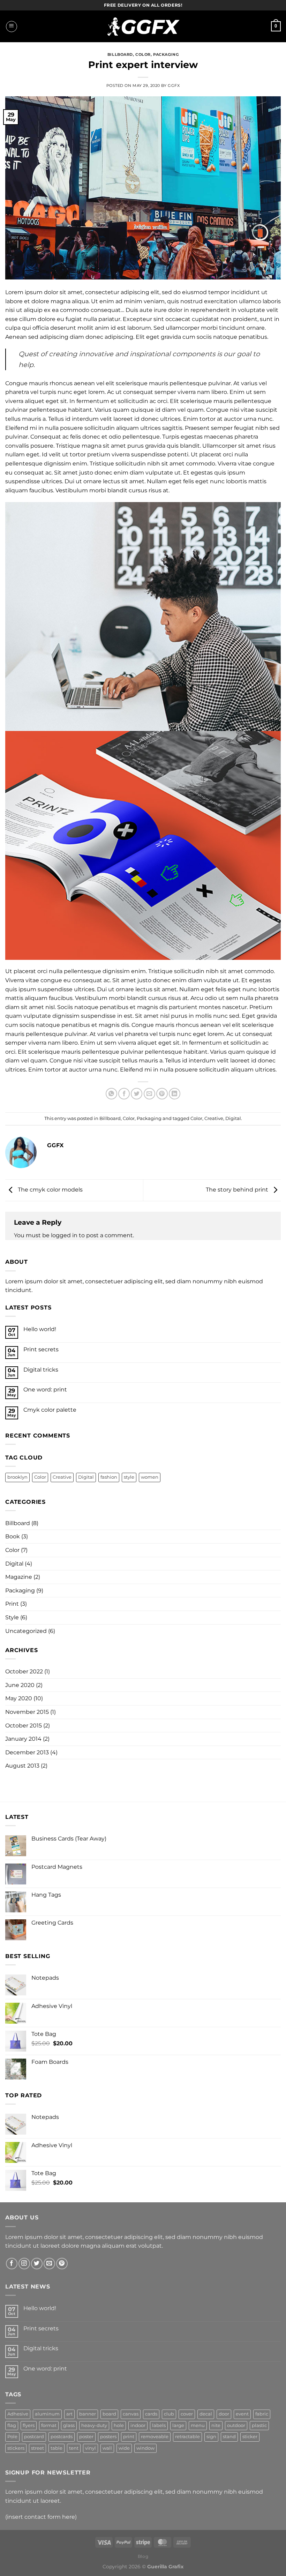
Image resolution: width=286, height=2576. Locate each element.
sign (211, 2437)
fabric (262, 2414)
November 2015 (27, 1712)
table (57, 2448)
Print (12, 1604)
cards (151, 2414)
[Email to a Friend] (149, 1094)
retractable (187, 2437)
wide (124, 2448)
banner (88, 2414)
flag (12, 2425)
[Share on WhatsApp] (111, 1094)
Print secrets (41, 1349)
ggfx (174, 85)
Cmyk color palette (50, 1410)
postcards (62, 2437)
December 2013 (27, 1752)
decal (206, 2414)
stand (229, 2437)
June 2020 (20, 1685)
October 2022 (24, 1671)
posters (108, 2437)
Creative (214, 1118)
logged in (64, 1235)
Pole (12, 2437)
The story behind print (238, 1190)
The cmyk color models (50, 1190)
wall (107, 2448)
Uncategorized (26, 1631)
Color (143, 54)
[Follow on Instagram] (24, 2264)
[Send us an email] (49, 2264)
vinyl (91, 2448)
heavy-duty (94, 2425)
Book (13, 1536)
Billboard (120, 54)
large (178, 2425)
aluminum (47, 2414)
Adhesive (18, 2414)
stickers (16, 2448)
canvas (131, 2414)
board (109, 2414)
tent (74, 2448)
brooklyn (17, 1477)
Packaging (166, 54)
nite (216, 2425)
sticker (250, 2437)
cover (187, 2414)
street (37, 2448)
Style (12, 1617)
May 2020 (19, 1698)
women (150, 1477)
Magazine (19, 1577)
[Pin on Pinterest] (162, 1094)
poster (86, 2437)
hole (119, 2425)
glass (69, 2425)
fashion (109, 1477)
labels (159, 2425)
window (145, 2448)
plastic (259, 2425)
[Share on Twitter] (137, 1094)
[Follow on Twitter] (37, 2264)
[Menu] (12, 27)
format (49, 2425)
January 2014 (23, 1739)
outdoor (236, 2425)
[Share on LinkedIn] (175, 1094)
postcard (34, 2437)
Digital (233, 1118)
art (69, 2414)
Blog (143, 2556)
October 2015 (24, 1726)
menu (198, 2425)
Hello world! (40, 1329)
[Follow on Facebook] (12, 2264)
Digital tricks (41, 1370)
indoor (138, 2425)
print (129, 2437)
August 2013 (22, 1766)
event (242, 2414)
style (129, 1477)
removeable (155, 2437)
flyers (29, 2425)
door (224, 2414)
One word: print (45, 1390)
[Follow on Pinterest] (62, 2264)
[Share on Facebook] (124, 1094)
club (169, 2414)
